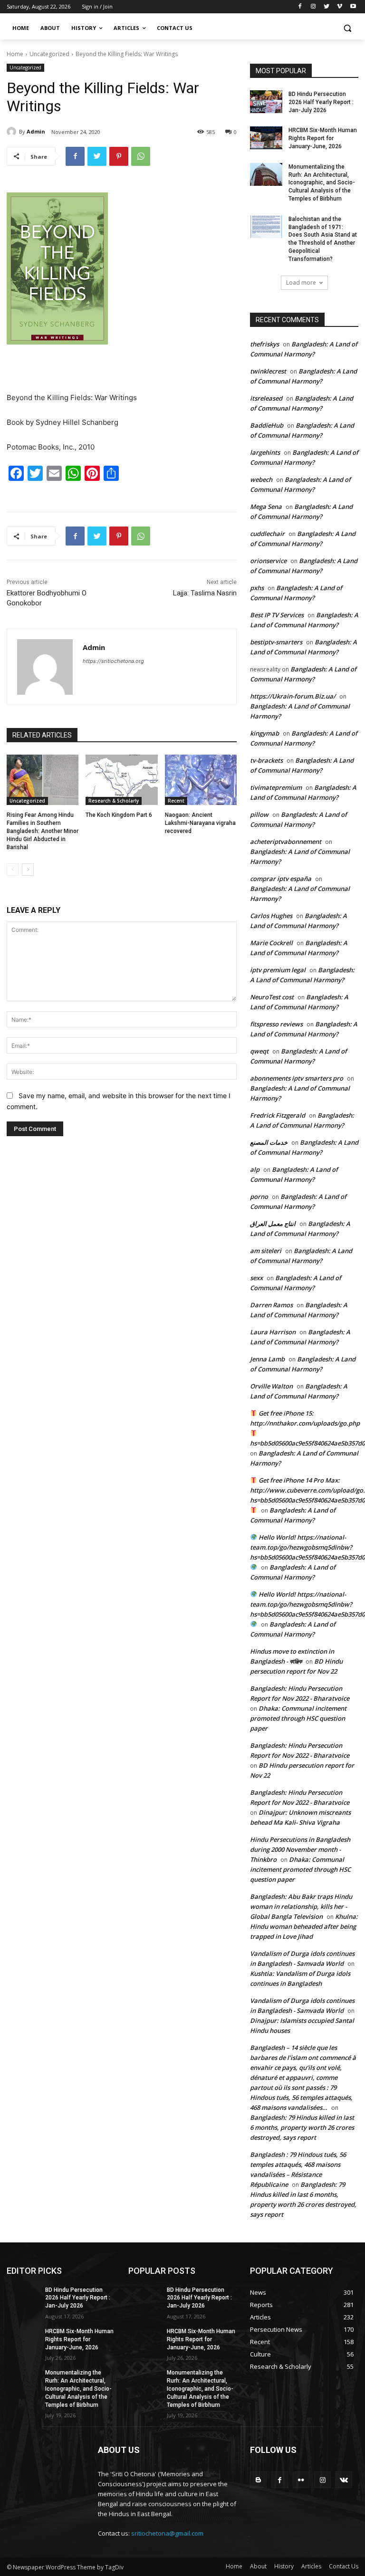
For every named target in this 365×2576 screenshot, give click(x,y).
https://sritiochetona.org (113, 661)
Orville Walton (271, 1386)
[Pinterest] (119, 156)
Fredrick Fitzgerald (278, 1115)
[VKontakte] (344, 2480)
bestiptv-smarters (276, 642)
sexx (256, 1278)
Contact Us (344, 2566)
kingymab (264, 733)
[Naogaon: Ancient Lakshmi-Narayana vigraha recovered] (201, 780)
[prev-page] (13, 870)
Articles (311, 2566)
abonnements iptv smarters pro (297, 1078)
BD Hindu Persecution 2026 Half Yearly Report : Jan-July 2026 (321, 102)
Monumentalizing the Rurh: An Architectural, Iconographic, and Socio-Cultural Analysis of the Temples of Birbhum (322, 183)
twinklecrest (268, 371)
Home (15, 54)
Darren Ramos (271, 1305)
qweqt (259, 1051)
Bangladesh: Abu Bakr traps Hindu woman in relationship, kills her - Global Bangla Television (301, 1906)
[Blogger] (258, 2480)
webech (261, 479)
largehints (265, 452)
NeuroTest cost (272, 997)
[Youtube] (353, 7)
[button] (347, 28)
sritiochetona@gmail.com (167, 2533)
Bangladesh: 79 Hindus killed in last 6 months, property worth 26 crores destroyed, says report (302, 2127)
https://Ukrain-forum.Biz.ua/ (293, 696)
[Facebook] (300, 7)
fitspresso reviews (276, 1024)
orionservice (268, 561)
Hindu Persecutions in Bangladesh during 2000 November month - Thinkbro (300, 1849)
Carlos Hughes (271, 916)
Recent (176, 801)
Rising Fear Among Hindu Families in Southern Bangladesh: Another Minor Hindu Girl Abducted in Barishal (43, 831)
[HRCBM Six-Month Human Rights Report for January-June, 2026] (266, 138)
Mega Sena (266, 507)
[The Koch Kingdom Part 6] (121, 780)
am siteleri (266, 1251)
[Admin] (13, 132)
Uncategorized (49, 54)
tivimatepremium (276, 787)
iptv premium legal (278, 970)
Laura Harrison (273, 1332)
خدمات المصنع (269, 1142)
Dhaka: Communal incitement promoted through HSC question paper (298, 1718)
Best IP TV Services (277, 615)
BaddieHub (267, 425)
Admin (36, 131)
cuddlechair (267, 534)
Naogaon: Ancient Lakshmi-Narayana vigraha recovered (200, 823)
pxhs (257, 588)
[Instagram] (313, 7)
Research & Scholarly (114, 801)
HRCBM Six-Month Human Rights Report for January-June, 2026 (323, 138)
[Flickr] (301, 2480)
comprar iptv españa (281, 879)
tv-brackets (266, 760)
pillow (259, 814)
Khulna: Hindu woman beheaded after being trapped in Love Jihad (304, 1926)
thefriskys (264, 344)
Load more (301, 282)
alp (255, 1169)
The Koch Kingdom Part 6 (119, 815)
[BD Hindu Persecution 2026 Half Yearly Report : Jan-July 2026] (266, 102)
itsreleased (266, 398)
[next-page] (28, 870)
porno (259, 1197)
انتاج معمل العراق (273, 1224)
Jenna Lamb (267, 1359)
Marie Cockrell (271, 943)
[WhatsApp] (141, 156)
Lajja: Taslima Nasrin (205, 593)
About (258, 2566)
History (284, 2566)
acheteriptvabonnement (286, 842)
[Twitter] (327, 7)
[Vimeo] (340, 7)
